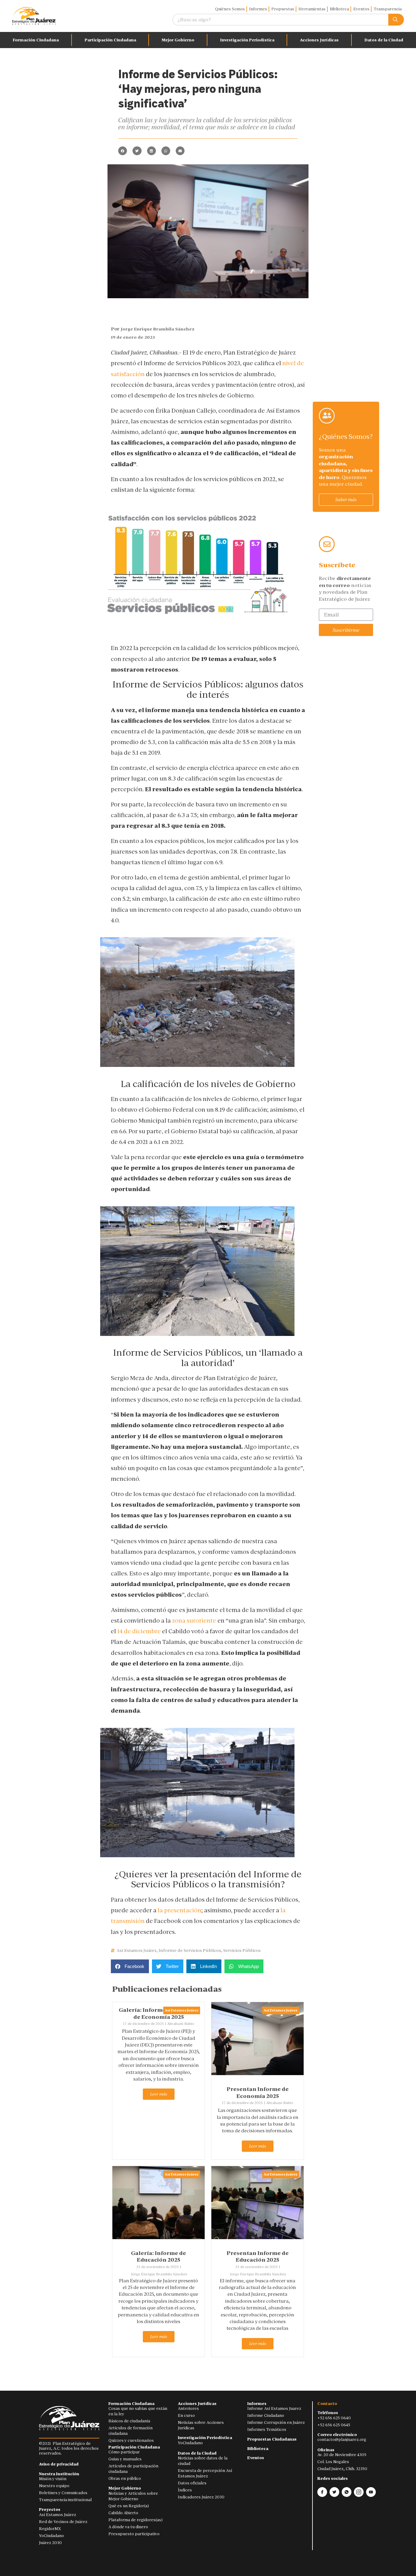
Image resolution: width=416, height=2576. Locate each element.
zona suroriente (194, 1620)
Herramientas (312, 9)
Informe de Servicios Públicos (190, 1950)
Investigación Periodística (247, 40)
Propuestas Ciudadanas (272, 2439)
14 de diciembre (139, 1631)
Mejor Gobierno (178, 40)
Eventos (361, 9)
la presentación (180, 1910)
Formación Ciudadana (36, 40)
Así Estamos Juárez (137, 1950)
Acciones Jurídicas (319, 40)
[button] (123, 151)
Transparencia (388, 9)
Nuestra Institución (59, 2474)
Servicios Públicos (242, 1950)
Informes (258, 9)
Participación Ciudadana (110, 40)
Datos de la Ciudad (197, 2453)
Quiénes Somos (230, 9)
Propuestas (283, 9)
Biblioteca (339, 9)
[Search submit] (396, 20)
